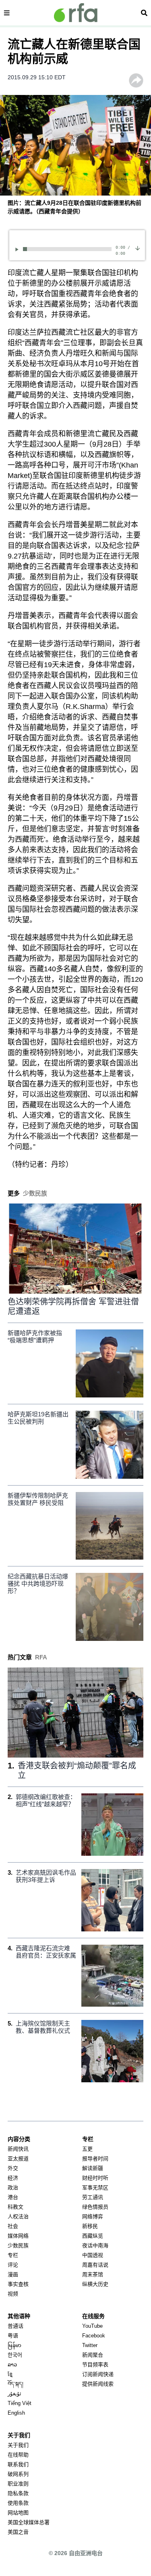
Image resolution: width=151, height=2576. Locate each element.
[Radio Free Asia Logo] (76, 13)
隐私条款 (18, 2493)
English (16, 2413)
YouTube (92, 2326)
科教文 (16, 2207)
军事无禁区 (95, 2188)
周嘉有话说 (95, 2265)
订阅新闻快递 (98, 2374)
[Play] (18, 249)
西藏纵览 (93, 2236)
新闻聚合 (93, 2355)
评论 (13, 2265)
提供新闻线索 (98, 2384)
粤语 (13, 2336)
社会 (13, 2226)
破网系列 (18, 2474)
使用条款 (18, 2503)
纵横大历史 (95, 2284)
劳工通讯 (93, 2197)
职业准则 (18, 2484)
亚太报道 (18, 2159)
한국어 (15, 2355)
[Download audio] (138, 248)
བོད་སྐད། (16, 2384)
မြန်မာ (14, 2345)
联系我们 (18, 2464)
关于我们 (18, 2445)
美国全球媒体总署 (29, 2522)
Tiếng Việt (20, 2403)
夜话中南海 (95, 2245)
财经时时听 (95, 2178)
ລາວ (12, 2365)
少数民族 (18, 2245)
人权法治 (18, 2216)
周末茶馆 (93, 2274)
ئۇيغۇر (14, 2394)
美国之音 (18, 2532)
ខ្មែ (10, 2374)
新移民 (90, 2226)
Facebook (94, 2336)
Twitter (90, 2345)
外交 (13, 2168)
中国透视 (93, 2255)
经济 (13, 2178)
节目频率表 (95, 2365)
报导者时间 (95, 2159)
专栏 (13, 2255)
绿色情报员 (95, 2207)
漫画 (13, 2274)
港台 (13, 2197)
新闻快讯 (18, 2149)
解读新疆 (93, 2168)
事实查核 (18, 2284)
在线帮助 (18, 2455)
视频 (13, 2294)
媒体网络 (18, 2236)
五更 (87, 2149)
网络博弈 (93, 2216)
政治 (13, 2188)
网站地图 (18, 2513)
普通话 (16, 2326)
